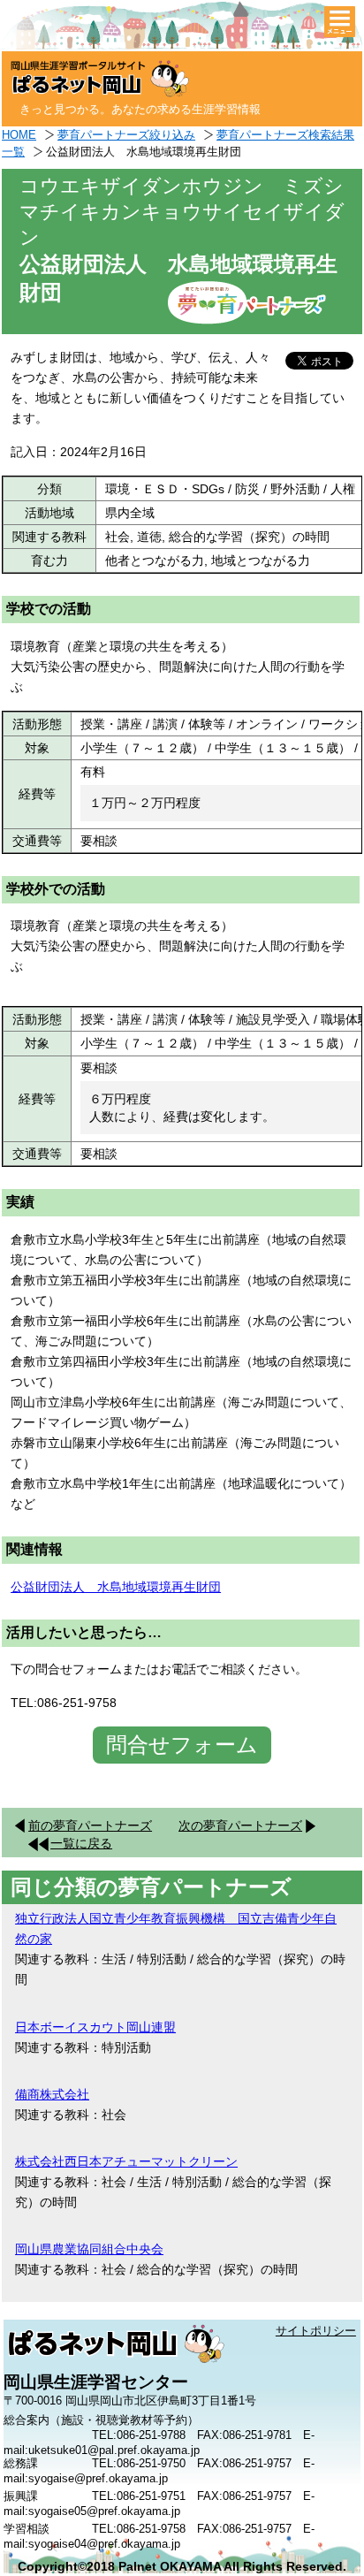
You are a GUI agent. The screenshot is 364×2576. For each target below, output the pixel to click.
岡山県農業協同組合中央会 (89, 2249)
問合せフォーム (182, 1745)
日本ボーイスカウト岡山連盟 (95, 2027)
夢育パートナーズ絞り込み (126, 135)
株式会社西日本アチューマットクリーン (126, 2161)
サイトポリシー (316, 2331)
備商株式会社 (52, 2094)
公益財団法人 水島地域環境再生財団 (116, 1587)
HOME (19, 135)
